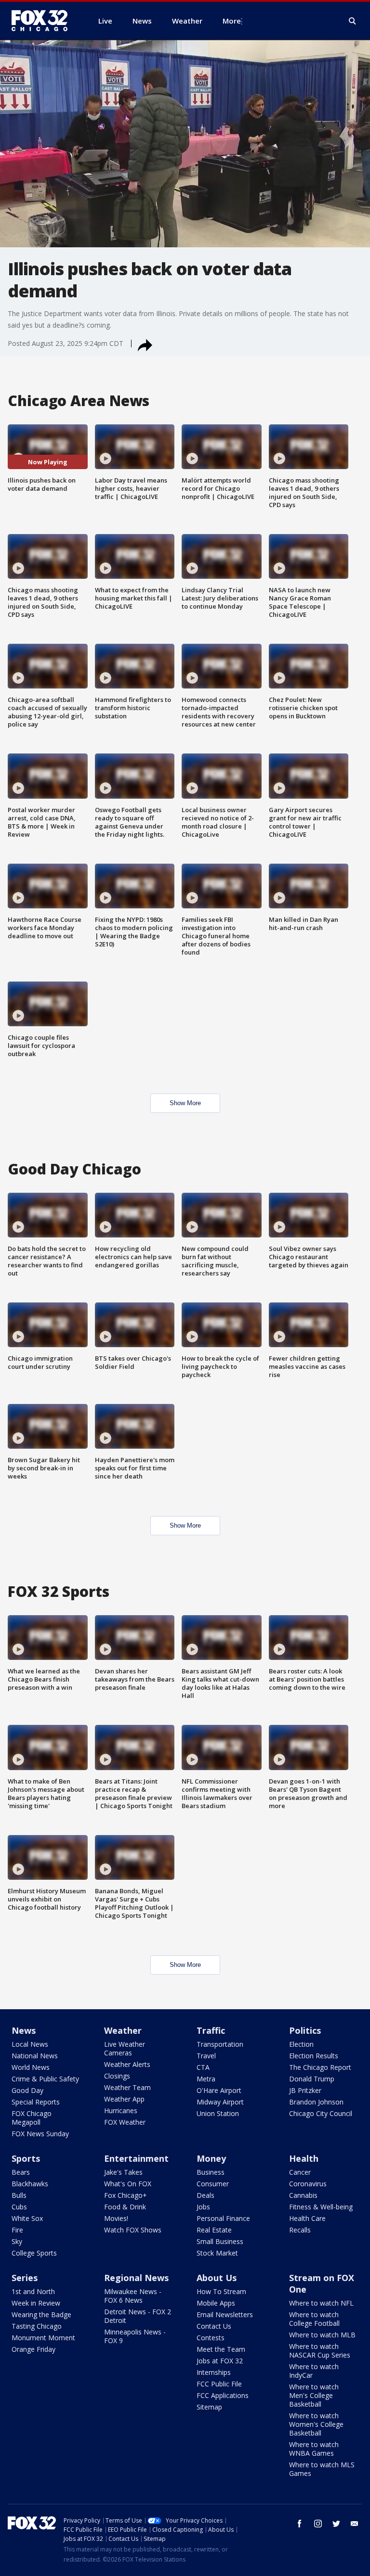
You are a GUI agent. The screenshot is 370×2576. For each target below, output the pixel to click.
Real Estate (214, 2230)
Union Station (218, 2113)
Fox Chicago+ (126, 2195)
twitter (336, 2524)
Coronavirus (308, 2184)
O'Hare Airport (219, 2090)
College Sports (34, 2253)
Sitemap (209, 2407)
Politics (305, 2030)
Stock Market (217, 2253)
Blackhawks (30, 2184)
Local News (30, 2044)
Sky (17, 2241)
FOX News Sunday (40, 2134)
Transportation (220, 2044)
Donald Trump (312, 2079)
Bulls (19, 2195)
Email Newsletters (225, 2315)
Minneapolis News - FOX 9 (135, 2336)
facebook (300, 2524)
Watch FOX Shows (133, 2230)
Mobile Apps (216, 2303)
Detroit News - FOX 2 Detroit (138, 2316)
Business (211, 2172)
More (232, 21)
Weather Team (127, 2087)
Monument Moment (43, 2338)
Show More (185, 1103)
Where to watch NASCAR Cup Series (320, 2351)
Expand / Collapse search (353, 21)
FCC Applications (223, 2395)
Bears (21, 2172)
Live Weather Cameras (125, 2048)
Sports (26, 2158)
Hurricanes (121, 2111)
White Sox (27, 2218)
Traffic (211, 2030)
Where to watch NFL (321, 2303)
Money (211, 2158)
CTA (203, 2067)
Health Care (307, 2218)
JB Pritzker (305, 2090)
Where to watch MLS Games (322, 2469)
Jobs (203, 2207)
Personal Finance (223, 2218)
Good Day (27, 2090)
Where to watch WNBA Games (314, 2449)
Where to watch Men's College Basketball (314, 2395)
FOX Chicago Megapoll (32, 2118)
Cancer (300, 2172)
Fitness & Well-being (321, 2207)
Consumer (213, 2184)
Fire (17, 2230)
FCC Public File (219, 2384)
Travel (206, 2056)
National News (35, 2056)
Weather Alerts (127, 2064)
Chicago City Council (321, 2113)
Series (25, 2278)
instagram (318, 2524)
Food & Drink (125, 2207)
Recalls (300, 2230)
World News (31, 2067)
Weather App (124, 2099)
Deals (205, 2195)
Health (304, 2158)
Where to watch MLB (322, 2335)
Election (301, 2044)
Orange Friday (33, 2349)
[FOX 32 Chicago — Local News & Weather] (43, 21)
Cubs (19, 2207)
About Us (217, 2278)
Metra (206, 2079)
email (355, 2524)
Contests (211, 2338)
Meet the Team (221, 2349)
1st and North (33, 2291)
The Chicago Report (320, 2067)
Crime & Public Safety (45, 2079)
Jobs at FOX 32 (220, 2361)
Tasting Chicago (37, 2326)
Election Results (314, 2056)
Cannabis (303, 2195)
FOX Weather (125, 2122)
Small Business (220, 2241)
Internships (214, 2372)
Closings (117, 2076)
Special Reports (36, 2102)
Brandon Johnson (316, 2102)
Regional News (136, 2278)
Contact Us (214, 2326)
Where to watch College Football (314, 2319)
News (24, 2030)
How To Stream (221, 2291)
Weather (123, 2030)
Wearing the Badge (41, 2315)
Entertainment (136, 2158)
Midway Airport (220, 2102)
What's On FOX (128, 2184)
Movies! (116, 2218)
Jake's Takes (123, 2172)
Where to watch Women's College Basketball (316, 2424)
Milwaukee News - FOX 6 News (133, 2296)
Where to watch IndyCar (314, 2371)
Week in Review (36, 2303)
